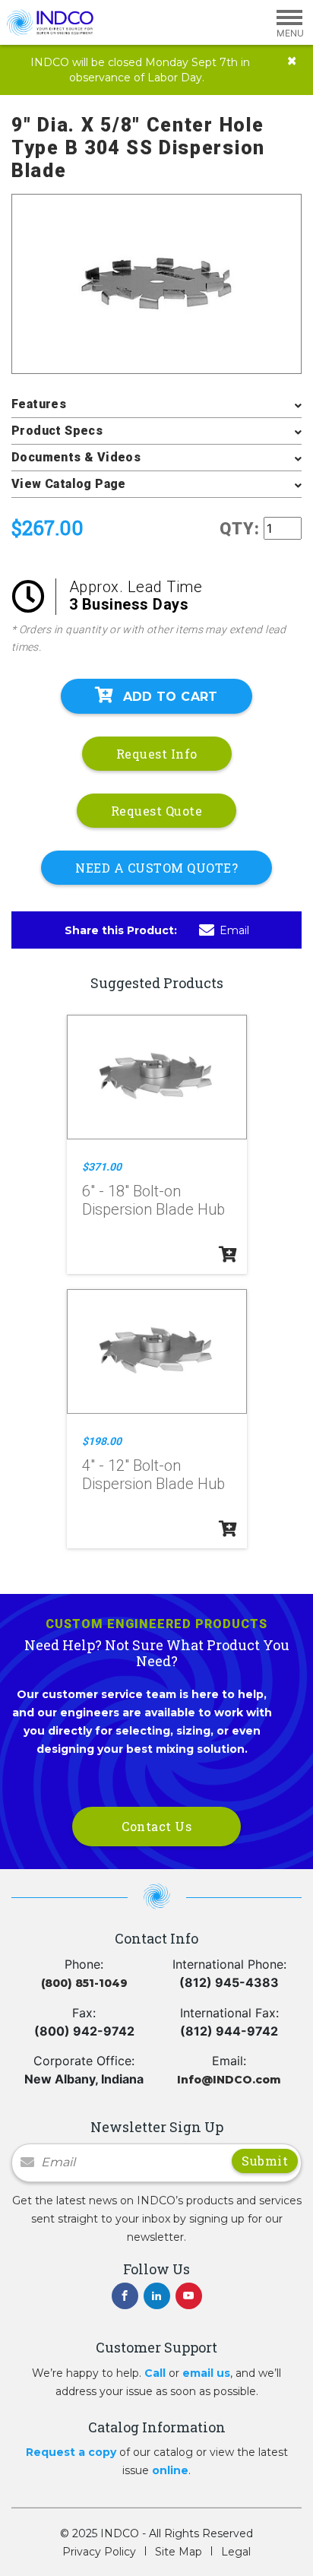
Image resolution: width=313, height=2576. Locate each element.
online (170, 2470)
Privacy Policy (99, 2552)
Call (155, 2373)
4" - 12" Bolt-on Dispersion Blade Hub (153, 1475)
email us (206, 2373)
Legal (236, 2552)
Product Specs (57, 431)
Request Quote (157, 811)
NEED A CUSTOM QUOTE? (156, 868)
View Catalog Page (69, 484)
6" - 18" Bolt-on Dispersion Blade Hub (153, 1200)
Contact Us (156, 1826)
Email (234, 930)
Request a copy (71, 2452)
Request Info (157, 754)
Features (39, 404)
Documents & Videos (76, 457)
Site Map (179, 2552)
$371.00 (102, 1167)
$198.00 (102, 1441)
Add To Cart (171, 697)
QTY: (240, 529)
